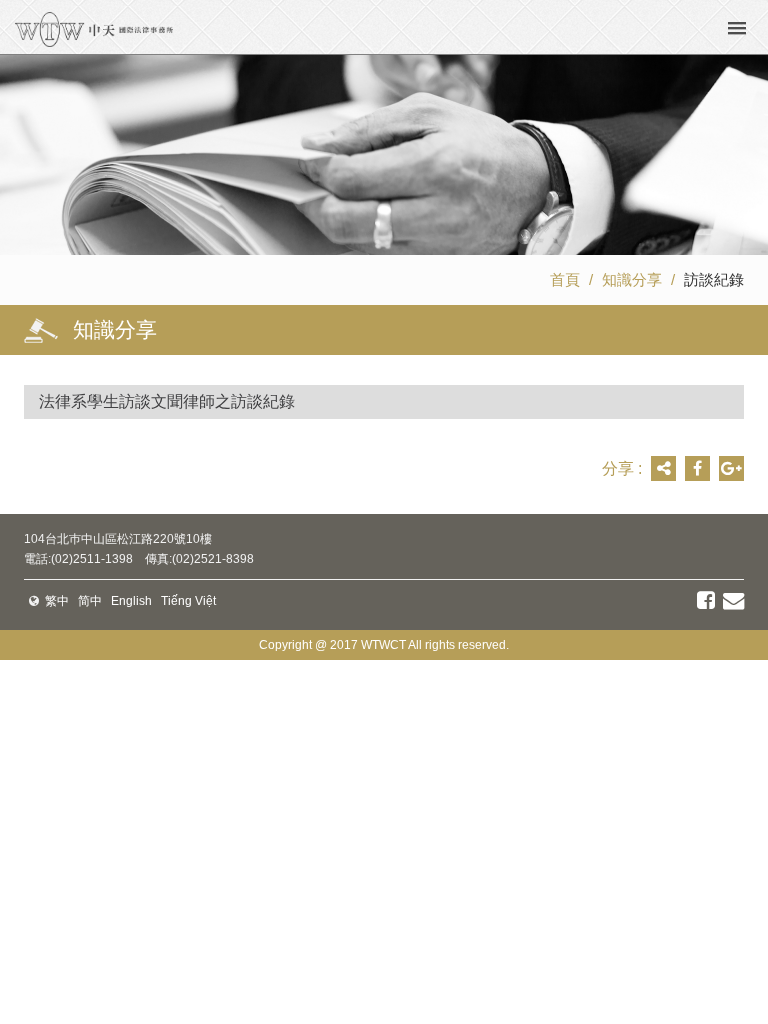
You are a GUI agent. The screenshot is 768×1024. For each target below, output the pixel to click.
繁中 (57, 601)
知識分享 (632, 279)
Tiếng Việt (188, 601)
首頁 (565, 279)
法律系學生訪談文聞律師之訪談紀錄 (167, 401)
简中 (90, 601)
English (131, 601)
